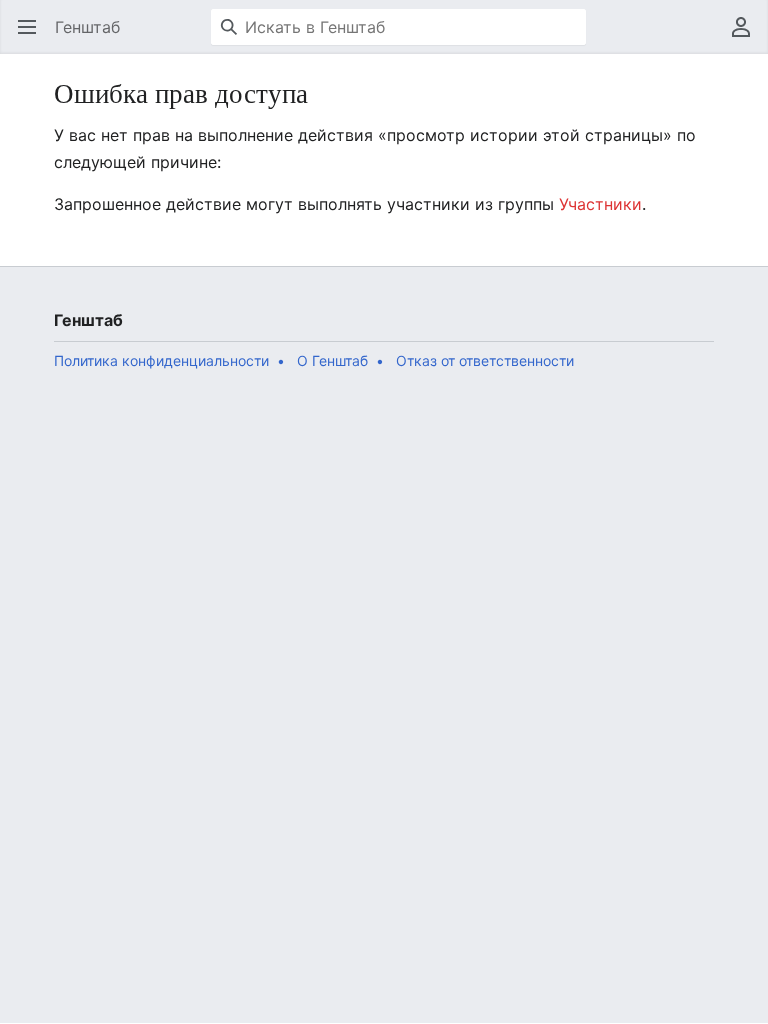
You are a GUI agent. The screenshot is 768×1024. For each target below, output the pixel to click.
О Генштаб (332, 360)
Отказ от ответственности (485, 360)
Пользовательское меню (747, 37)
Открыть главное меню (33, 37)
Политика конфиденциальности (161, 360)
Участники (600, 204)
